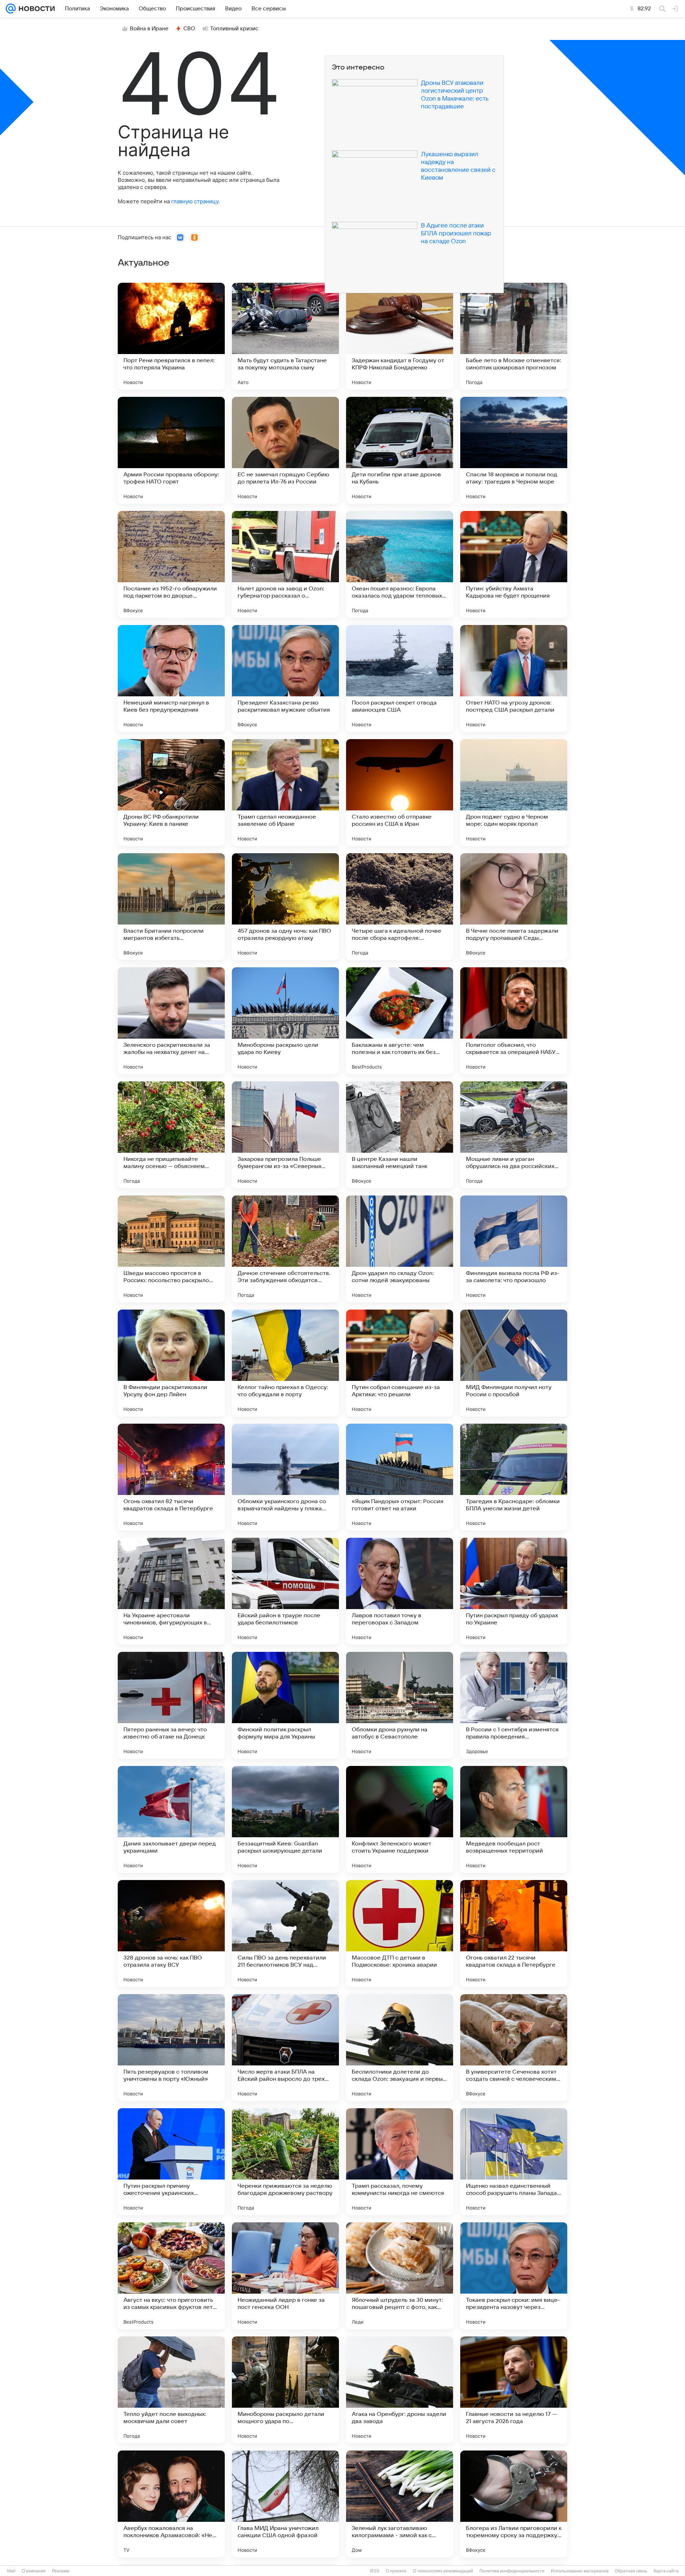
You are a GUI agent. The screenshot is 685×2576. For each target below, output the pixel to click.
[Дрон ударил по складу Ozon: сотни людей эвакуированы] (400, 1249)
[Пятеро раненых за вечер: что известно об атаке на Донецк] (171, 1705)
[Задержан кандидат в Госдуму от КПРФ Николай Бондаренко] (400, 336)
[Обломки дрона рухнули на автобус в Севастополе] (400, 1705)
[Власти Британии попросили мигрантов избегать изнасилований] (171, 907)
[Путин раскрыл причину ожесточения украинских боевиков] (171, 2162)
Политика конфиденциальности (512, 2571)
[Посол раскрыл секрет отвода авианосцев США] (400, 678)
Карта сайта (666, 2571)
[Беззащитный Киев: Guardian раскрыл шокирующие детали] (285, 1819)
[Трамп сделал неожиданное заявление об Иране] (285, 793)
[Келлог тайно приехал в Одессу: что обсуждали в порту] (285, 1363)
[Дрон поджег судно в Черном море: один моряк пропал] (514, 793)
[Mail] (11, 9)
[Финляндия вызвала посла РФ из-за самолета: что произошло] (514, 1249)
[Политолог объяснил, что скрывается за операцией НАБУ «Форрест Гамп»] (514, 1021)
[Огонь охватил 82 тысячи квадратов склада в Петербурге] (171, 1477)
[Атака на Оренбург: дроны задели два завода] (400, 2390)
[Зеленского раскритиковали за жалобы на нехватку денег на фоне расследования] (171, 1021)
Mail (11, 2571)
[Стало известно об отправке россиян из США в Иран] (400, 793)
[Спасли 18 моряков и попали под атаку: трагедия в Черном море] (514, 450)
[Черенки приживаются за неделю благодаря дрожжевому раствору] (285, 2162)
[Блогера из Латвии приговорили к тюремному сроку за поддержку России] (514, 2504)
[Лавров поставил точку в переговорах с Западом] (400, 1591)
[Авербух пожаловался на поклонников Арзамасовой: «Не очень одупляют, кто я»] (171, 2504)
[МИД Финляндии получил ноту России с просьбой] (514, 1363)
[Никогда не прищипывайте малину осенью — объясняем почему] (171, 1135)
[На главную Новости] (35, 9)
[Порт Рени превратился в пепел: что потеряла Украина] (171, 336)
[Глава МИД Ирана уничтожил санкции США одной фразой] (285, 2504)
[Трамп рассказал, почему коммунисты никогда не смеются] (400, 2162)
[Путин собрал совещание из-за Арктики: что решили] (400, 1363)
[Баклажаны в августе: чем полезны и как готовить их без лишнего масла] (400, 1021)
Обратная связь (631, 2571)
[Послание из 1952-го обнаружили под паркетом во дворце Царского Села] (171, 564)
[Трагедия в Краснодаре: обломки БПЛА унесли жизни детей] (514, 1477)
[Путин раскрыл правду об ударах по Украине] (514, 1591)
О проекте (396, 2571)
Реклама (61, 2571)
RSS (375, 2571)
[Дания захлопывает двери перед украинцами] (171, 1819)
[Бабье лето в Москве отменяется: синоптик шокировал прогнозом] (514, 336)
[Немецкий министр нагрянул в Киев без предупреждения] (171, 678)
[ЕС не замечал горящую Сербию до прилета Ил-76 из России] (285, 450)
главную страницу (195, 201)
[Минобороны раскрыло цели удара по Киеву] (285, 1021)
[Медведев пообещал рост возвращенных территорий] (514, 1819)
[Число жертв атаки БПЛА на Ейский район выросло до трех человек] (285, 2048)
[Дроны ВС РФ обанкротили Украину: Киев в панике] (171, 793)
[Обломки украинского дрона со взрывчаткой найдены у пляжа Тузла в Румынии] (285, 1477)
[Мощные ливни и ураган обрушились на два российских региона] (514, 1135)
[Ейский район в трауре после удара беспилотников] (285, 1591)
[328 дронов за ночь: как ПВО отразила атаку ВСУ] (171, 1934)
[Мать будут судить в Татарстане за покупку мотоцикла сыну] (285, 336)
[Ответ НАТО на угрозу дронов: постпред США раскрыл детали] (514, 678)
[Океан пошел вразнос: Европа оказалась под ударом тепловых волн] (400, 564)
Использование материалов (580, 2571)
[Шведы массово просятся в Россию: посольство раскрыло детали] (171, 1249)
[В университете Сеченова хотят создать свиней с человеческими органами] (514, 2048)
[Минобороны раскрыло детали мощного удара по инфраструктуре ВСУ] (285, 2390)
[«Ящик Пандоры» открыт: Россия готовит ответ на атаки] (400, 1477)
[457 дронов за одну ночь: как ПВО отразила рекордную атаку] (285, 907)
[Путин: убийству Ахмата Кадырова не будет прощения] (514, 564)
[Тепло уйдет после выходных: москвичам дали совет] (171, 2390)
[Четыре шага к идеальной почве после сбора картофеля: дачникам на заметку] (400, 907)
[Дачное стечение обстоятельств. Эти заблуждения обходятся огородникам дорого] (285, 1249)
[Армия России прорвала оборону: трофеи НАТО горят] (171, 450)
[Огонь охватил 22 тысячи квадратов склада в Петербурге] (514, 1934)
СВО (189, 29)
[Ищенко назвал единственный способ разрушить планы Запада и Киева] (514, 2162)
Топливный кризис (234, 29)
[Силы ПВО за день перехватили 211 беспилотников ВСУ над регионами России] (285, 1934)
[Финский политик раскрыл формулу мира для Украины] (285, 1705)
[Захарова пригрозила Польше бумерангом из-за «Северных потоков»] (285, 1135)
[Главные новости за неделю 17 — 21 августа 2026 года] (514, 2390)
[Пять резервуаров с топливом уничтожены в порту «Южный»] (171, 2048)
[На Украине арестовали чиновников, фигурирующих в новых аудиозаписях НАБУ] (171, 1591)
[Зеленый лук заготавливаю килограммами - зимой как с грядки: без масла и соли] (400, 2504)
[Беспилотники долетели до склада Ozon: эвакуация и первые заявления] (400, 2048)
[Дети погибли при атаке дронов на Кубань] (400, 450)
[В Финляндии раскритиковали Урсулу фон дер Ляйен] (171, 1363)
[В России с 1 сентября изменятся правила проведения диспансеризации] (514, 1705)
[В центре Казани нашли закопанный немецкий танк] (400, 1135)
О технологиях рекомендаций (443, 2571)
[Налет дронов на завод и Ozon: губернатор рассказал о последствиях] (285, 564)
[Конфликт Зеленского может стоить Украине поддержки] (400, 1819)
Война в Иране (149, 29)
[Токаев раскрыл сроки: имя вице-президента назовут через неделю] (514, 2276)
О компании (34, 2571)
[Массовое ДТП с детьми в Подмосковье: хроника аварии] (400, 1934)
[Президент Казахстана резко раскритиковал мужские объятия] (285, 678)
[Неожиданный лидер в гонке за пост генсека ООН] (285, 2276)
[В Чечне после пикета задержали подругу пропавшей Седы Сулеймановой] (514, 907)
